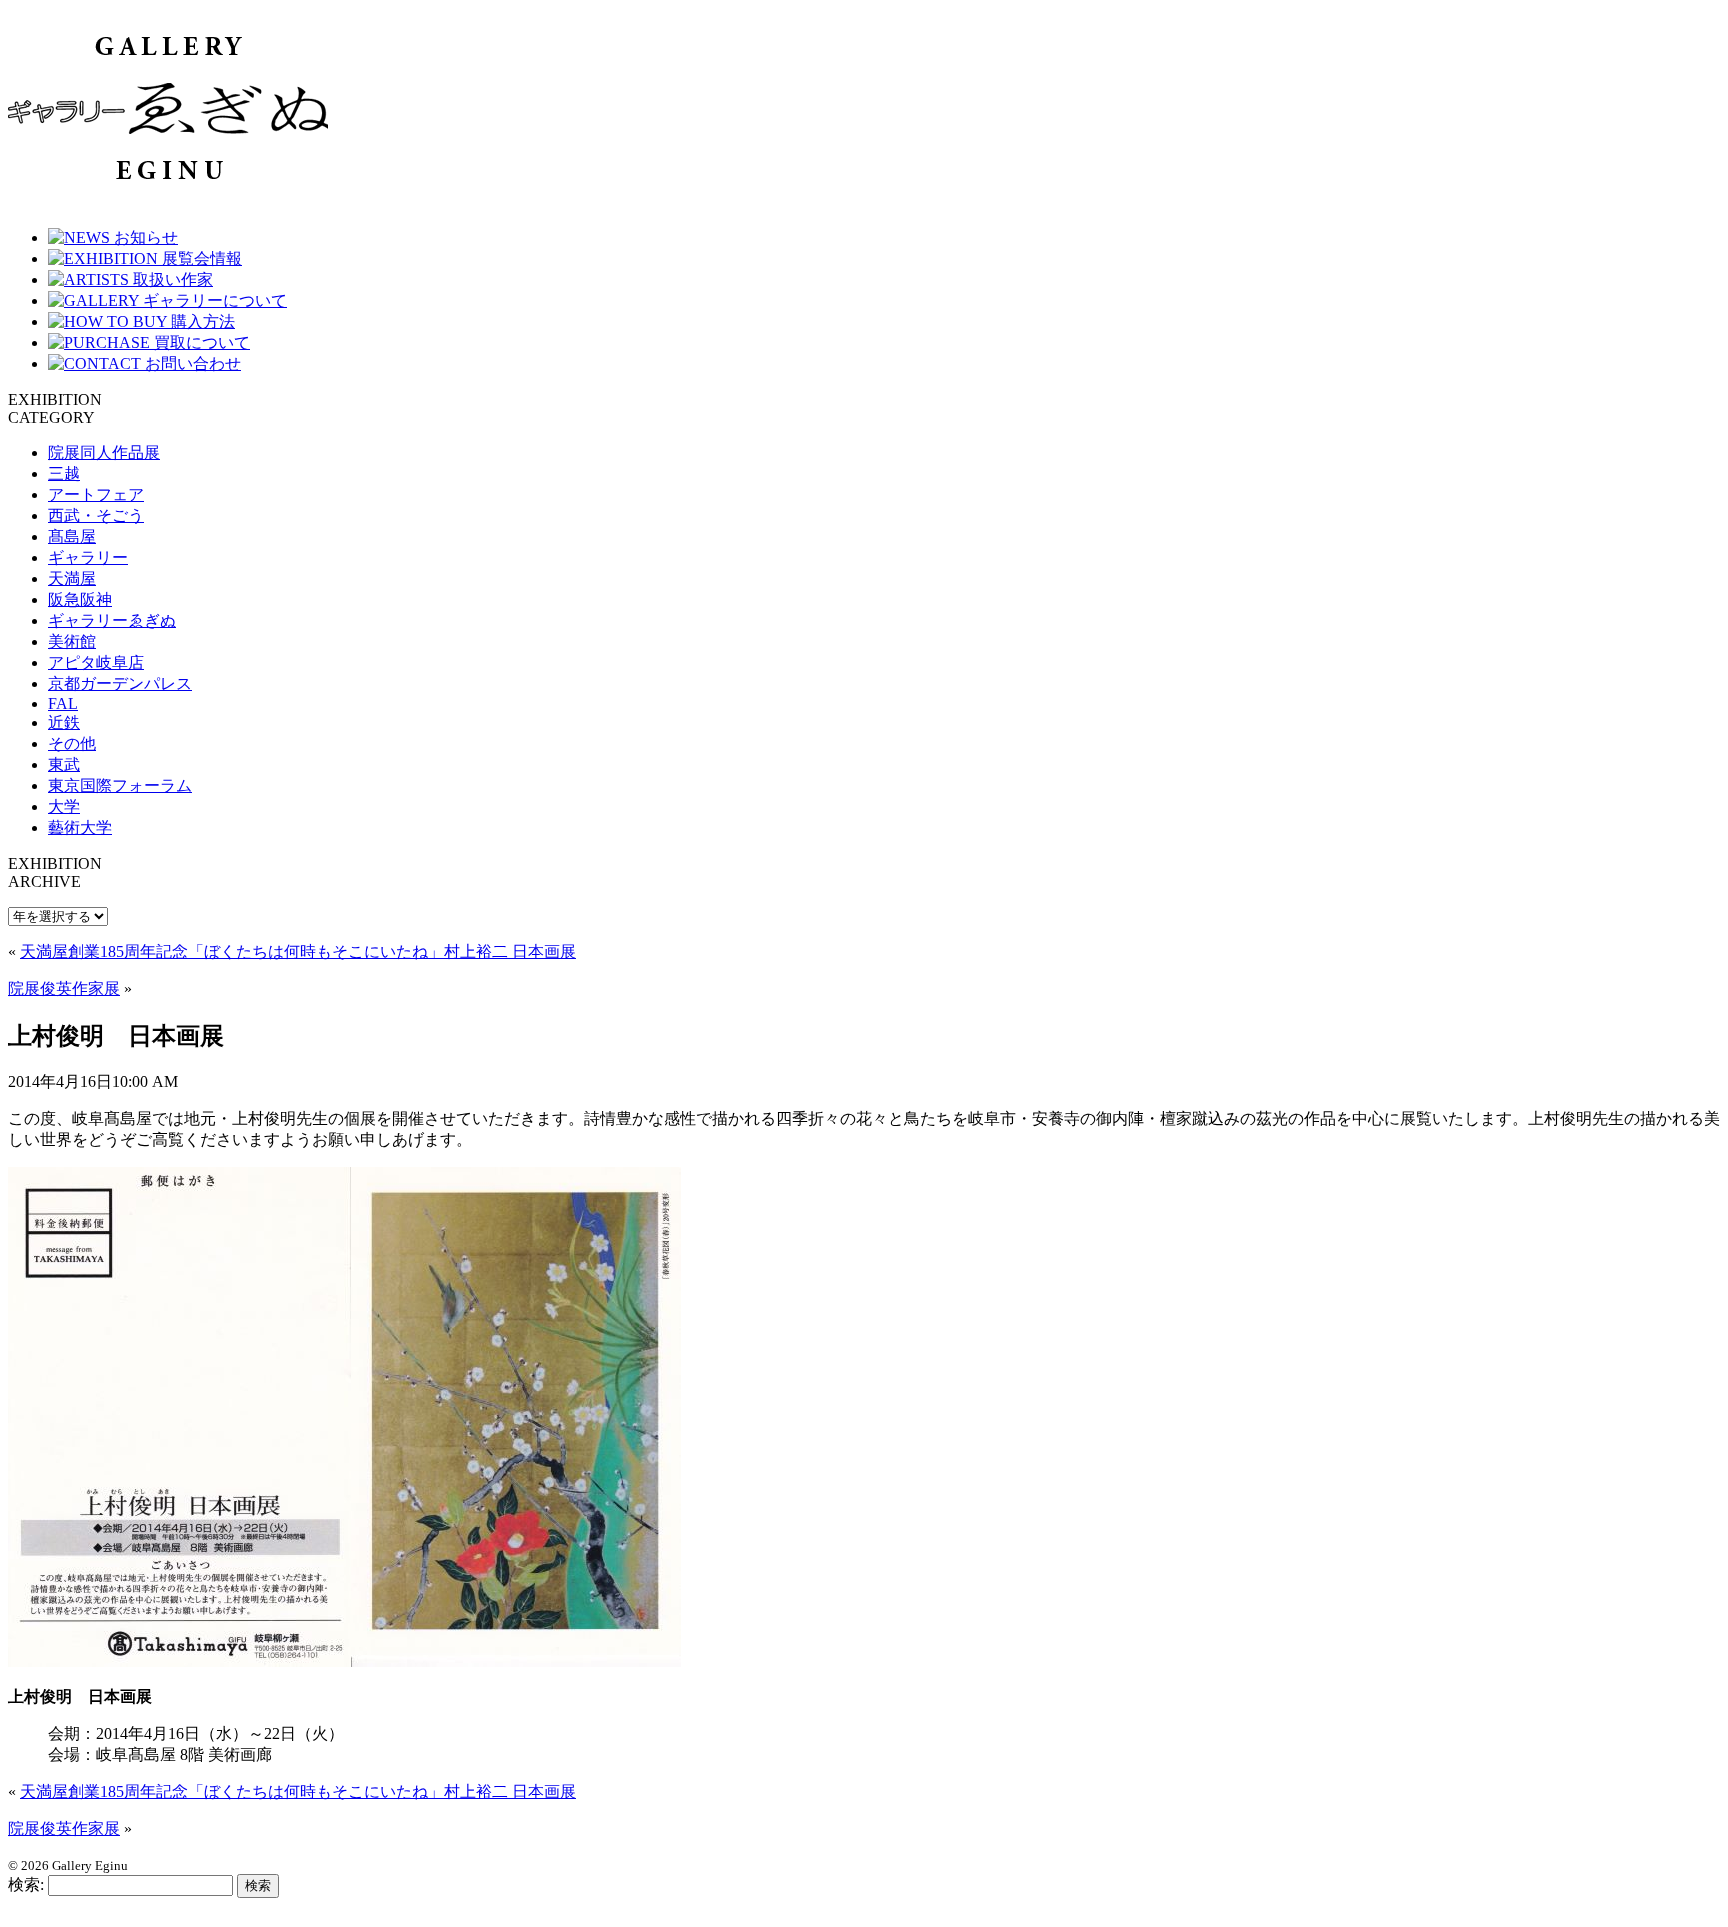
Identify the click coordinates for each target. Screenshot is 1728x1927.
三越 (64, 473)
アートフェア (96, 494)
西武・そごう (96, 515)
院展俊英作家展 (64, 988)
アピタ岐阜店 (96, 662)
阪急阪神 (80, 599)
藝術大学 (80, 827)
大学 (64, 806)
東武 (64, 764)
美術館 (72, 641)
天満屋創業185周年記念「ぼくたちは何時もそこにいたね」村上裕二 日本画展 (298, 951)
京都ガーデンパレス (120, 683)
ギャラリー (88, 557)
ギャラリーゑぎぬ (112, 620)
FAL (63, 703)
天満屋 (72, 578)
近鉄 (64, 722)
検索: (26, 1884)
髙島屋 (72, 536)
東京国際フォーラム (120, 785)
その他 (72, 743)
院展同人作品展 (104, 452)
